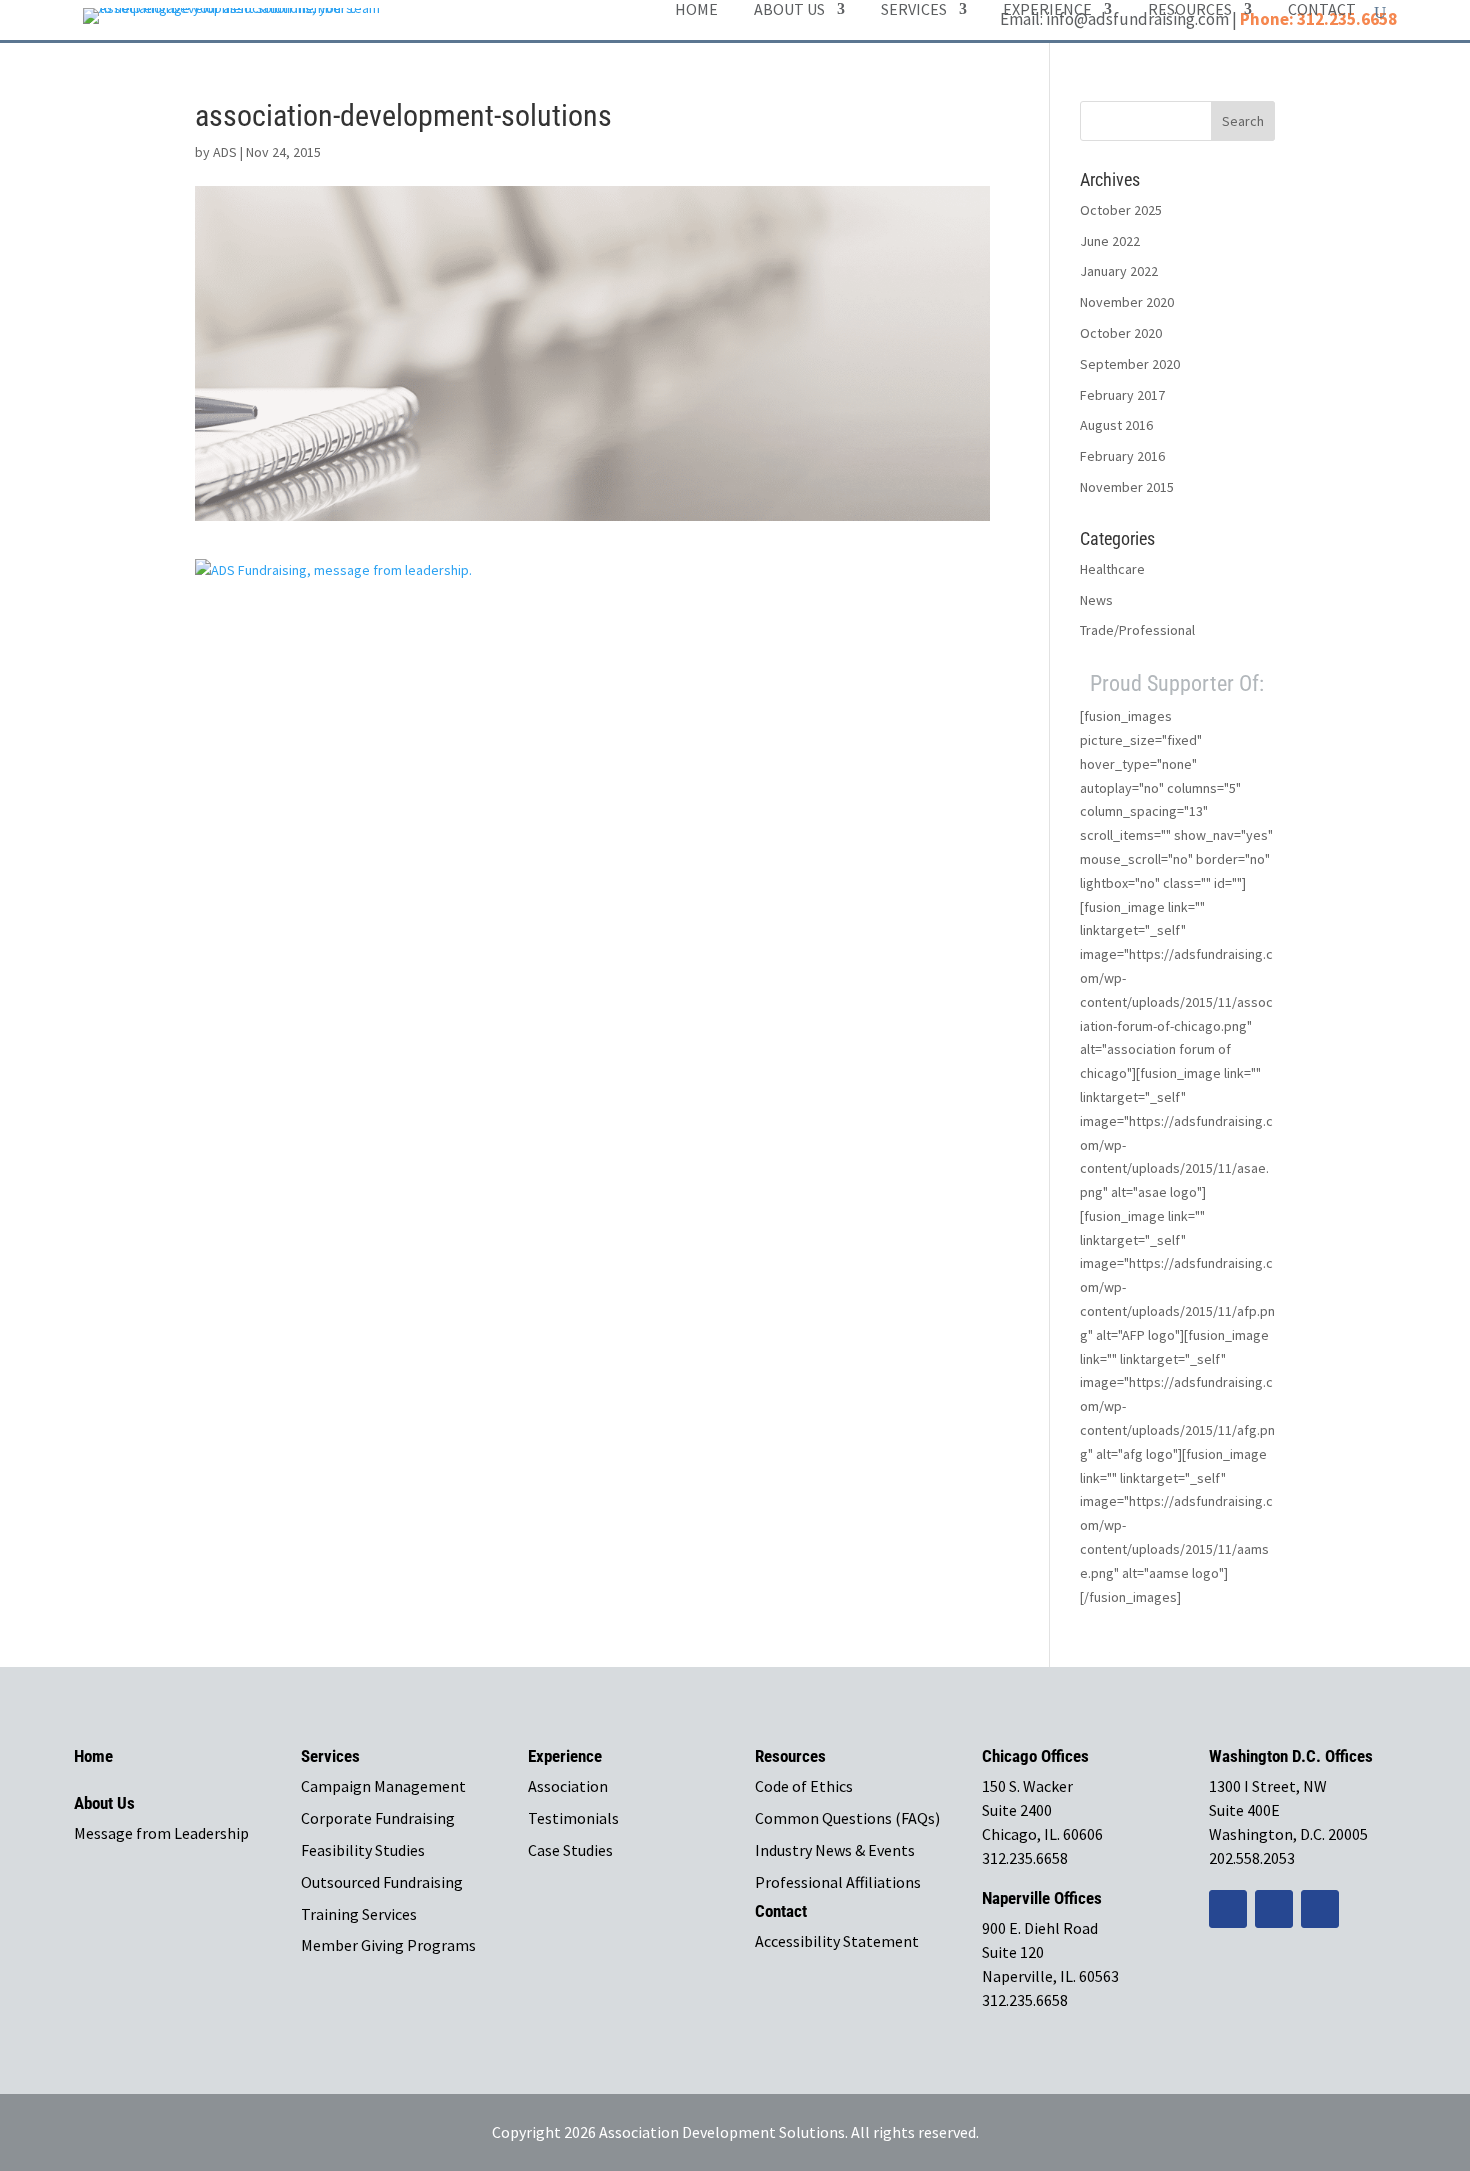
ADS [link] (225, 152)
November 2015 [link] (1127, 487)
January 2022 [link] (1119, 271)
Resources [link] (1190, 10)
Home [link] (696, 10)
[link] (333, 570)
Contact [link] (1322, 10)
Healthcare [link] (1112, 569)
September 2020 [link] (1130, 364)
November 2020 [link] (1127, 302)
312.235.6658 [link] (1025, 1858)
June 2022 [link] (1110, 241)
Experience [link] (1047, 10)
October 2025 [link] (1121, 210)
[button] (1243, 121)
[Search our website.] (1380, 13)
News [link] (1096, 600)
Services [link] (914, 10)
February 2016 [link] (1122, 456)
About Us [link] (789, 10)
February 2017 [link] (1122, 395)
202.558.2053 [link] (1252, 1858)
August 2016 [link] (1116, 425)
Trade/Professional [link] (1137, 630)
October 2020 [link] (1121, 333)
